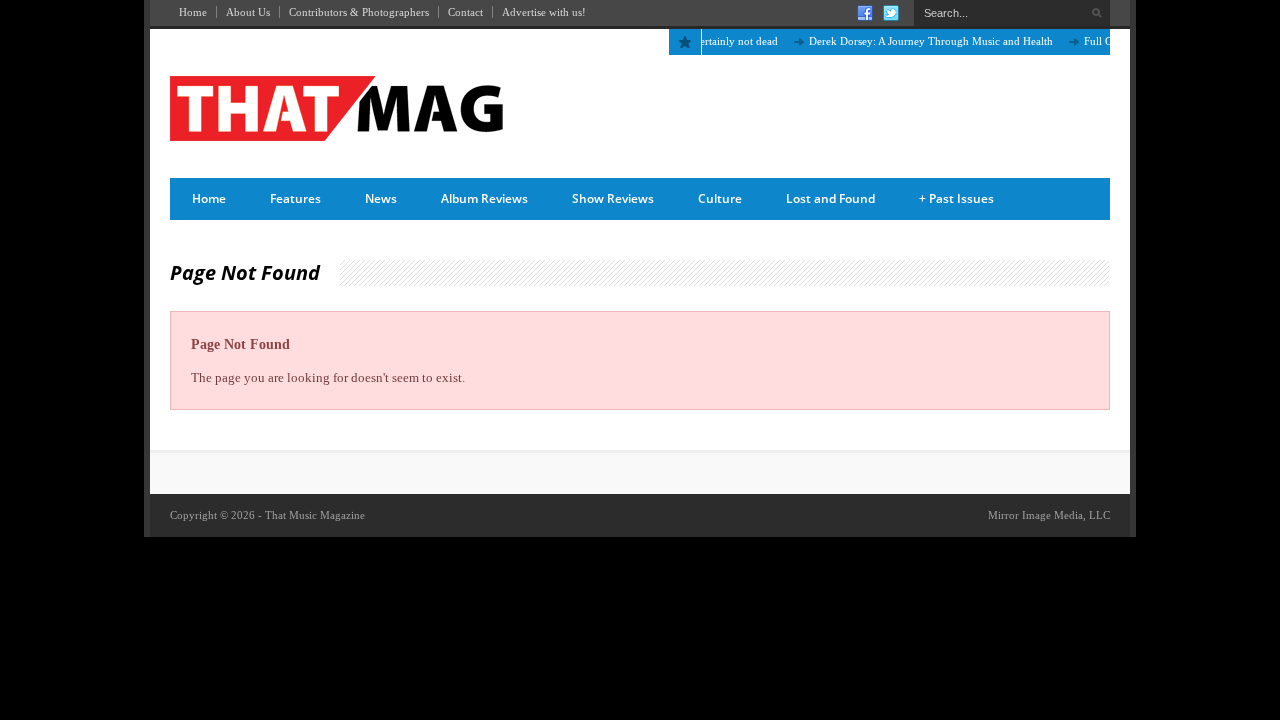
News (381, 198)
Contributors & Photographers (359, 12)
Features (295, 198)
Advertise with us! (544, 12)
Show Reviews (613, 198)
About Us (248, 12)
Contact (465, 12)
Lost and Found (830, 198)
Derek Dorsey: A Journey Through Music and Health (924, 41)
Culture (720, 198)
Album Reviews (484, 198)
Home (193, 12)
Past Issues (956, 198)
